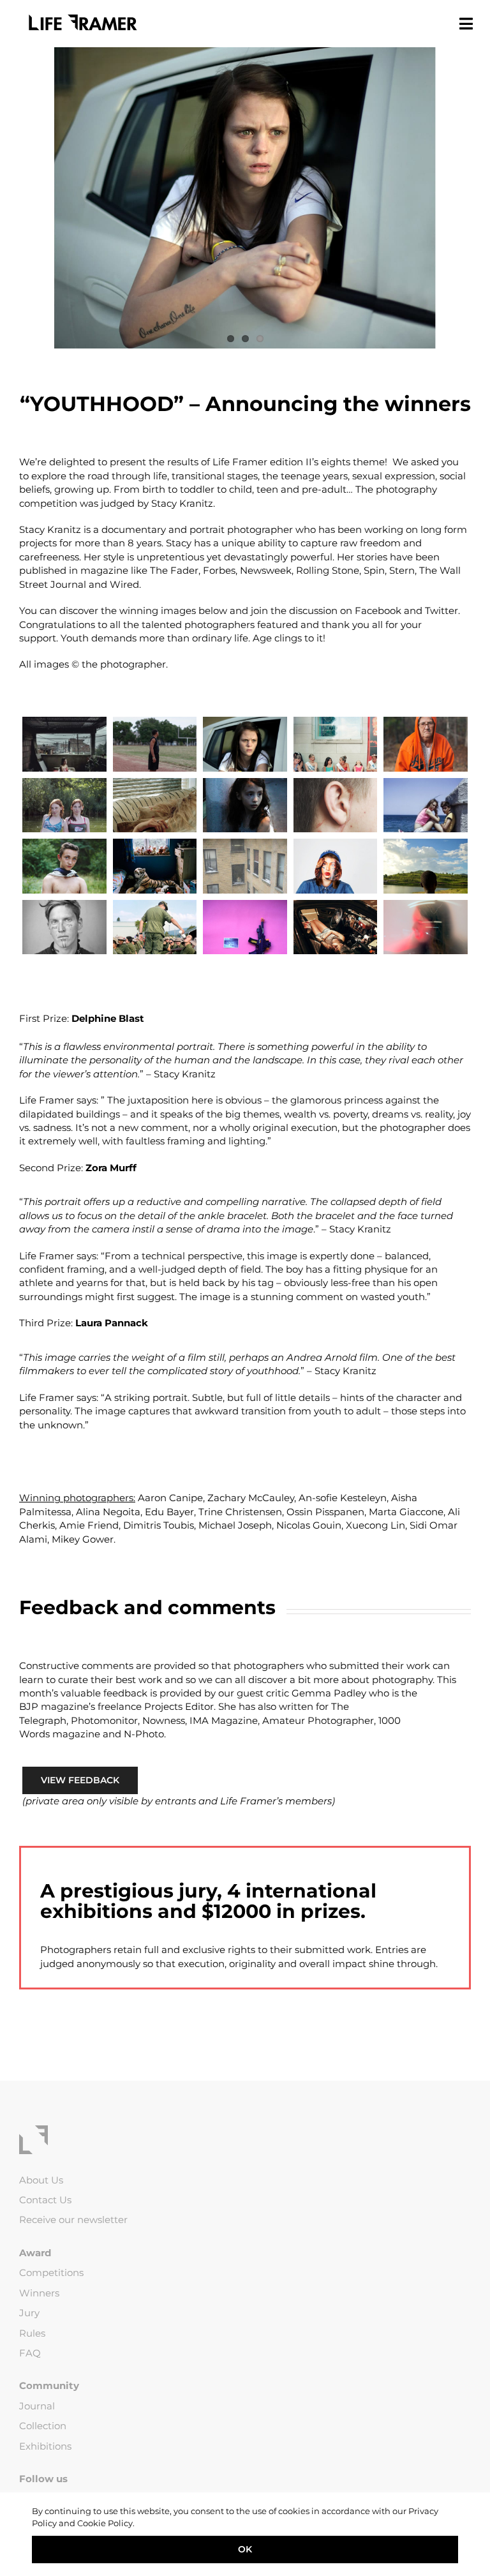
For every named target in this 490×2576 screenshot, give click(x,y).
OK (245, 2549)
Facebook (378, 610)
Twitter (442, 610)
